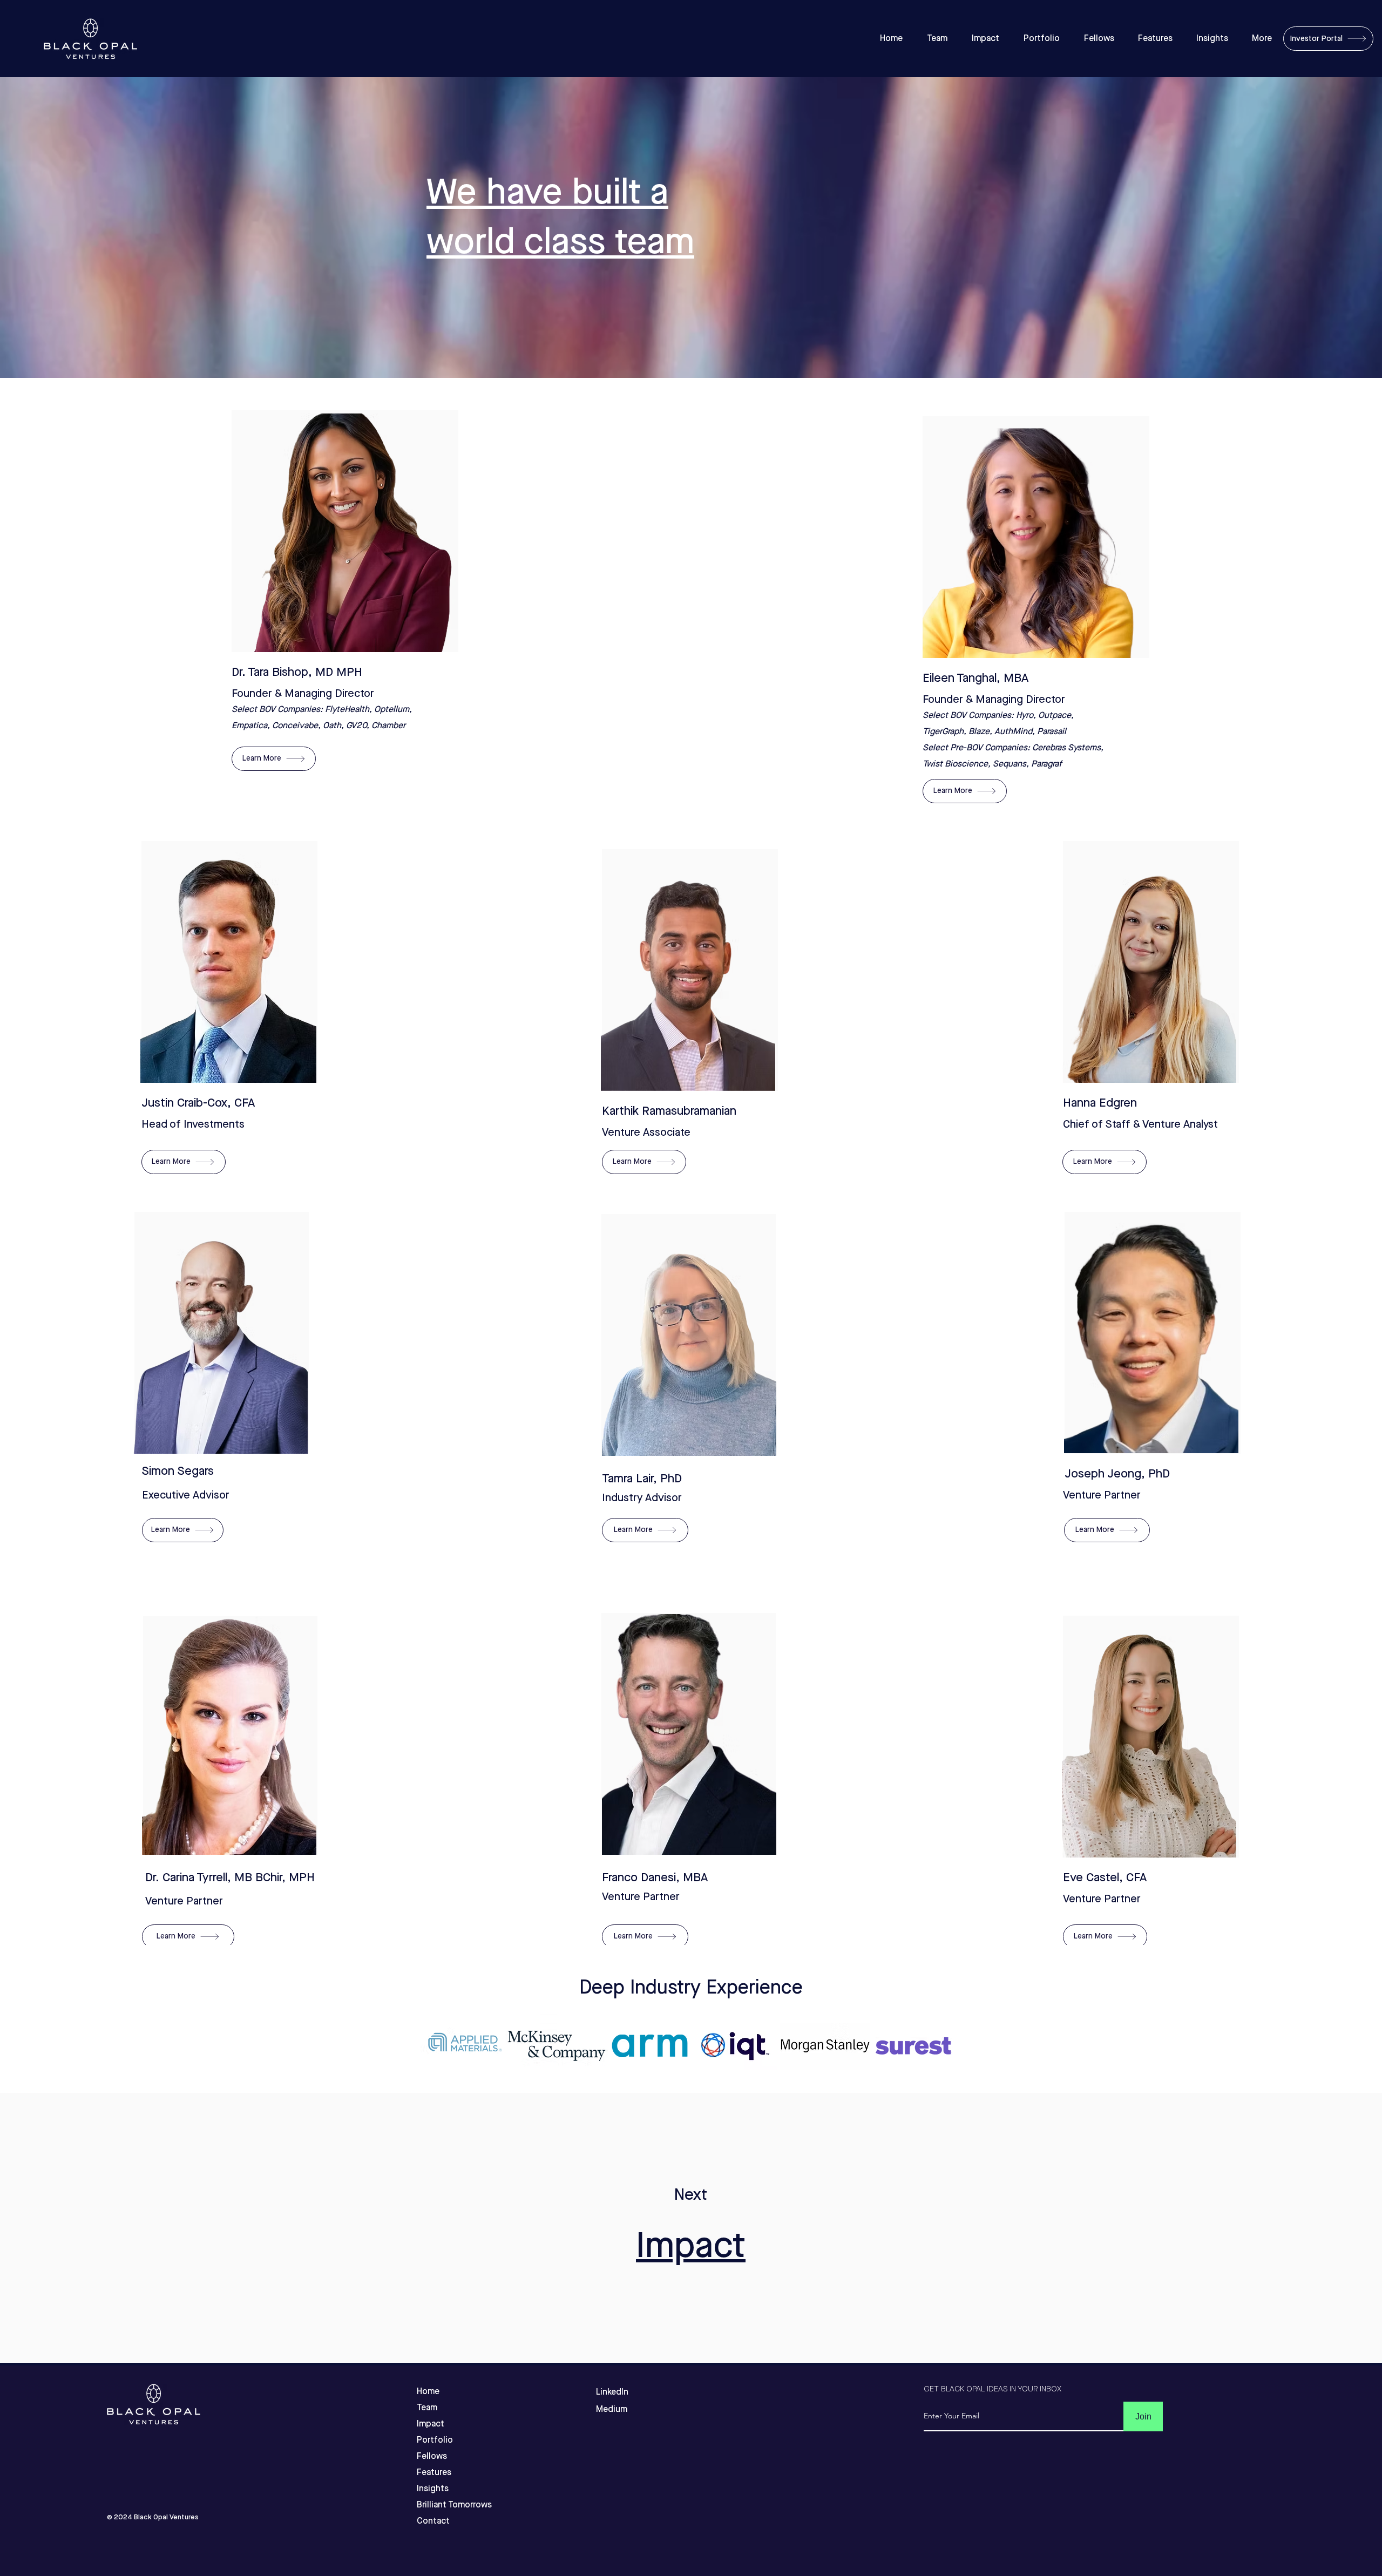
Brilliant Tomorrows (436, 2505)
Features (434, 2473)
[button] (274, 759)
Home (428, 2392)
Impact (691, 2246)
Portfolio (435, 2440)
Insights (433, 2489)
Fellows (432, 2456)
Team (427, 2408)
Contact (433, 2521)
